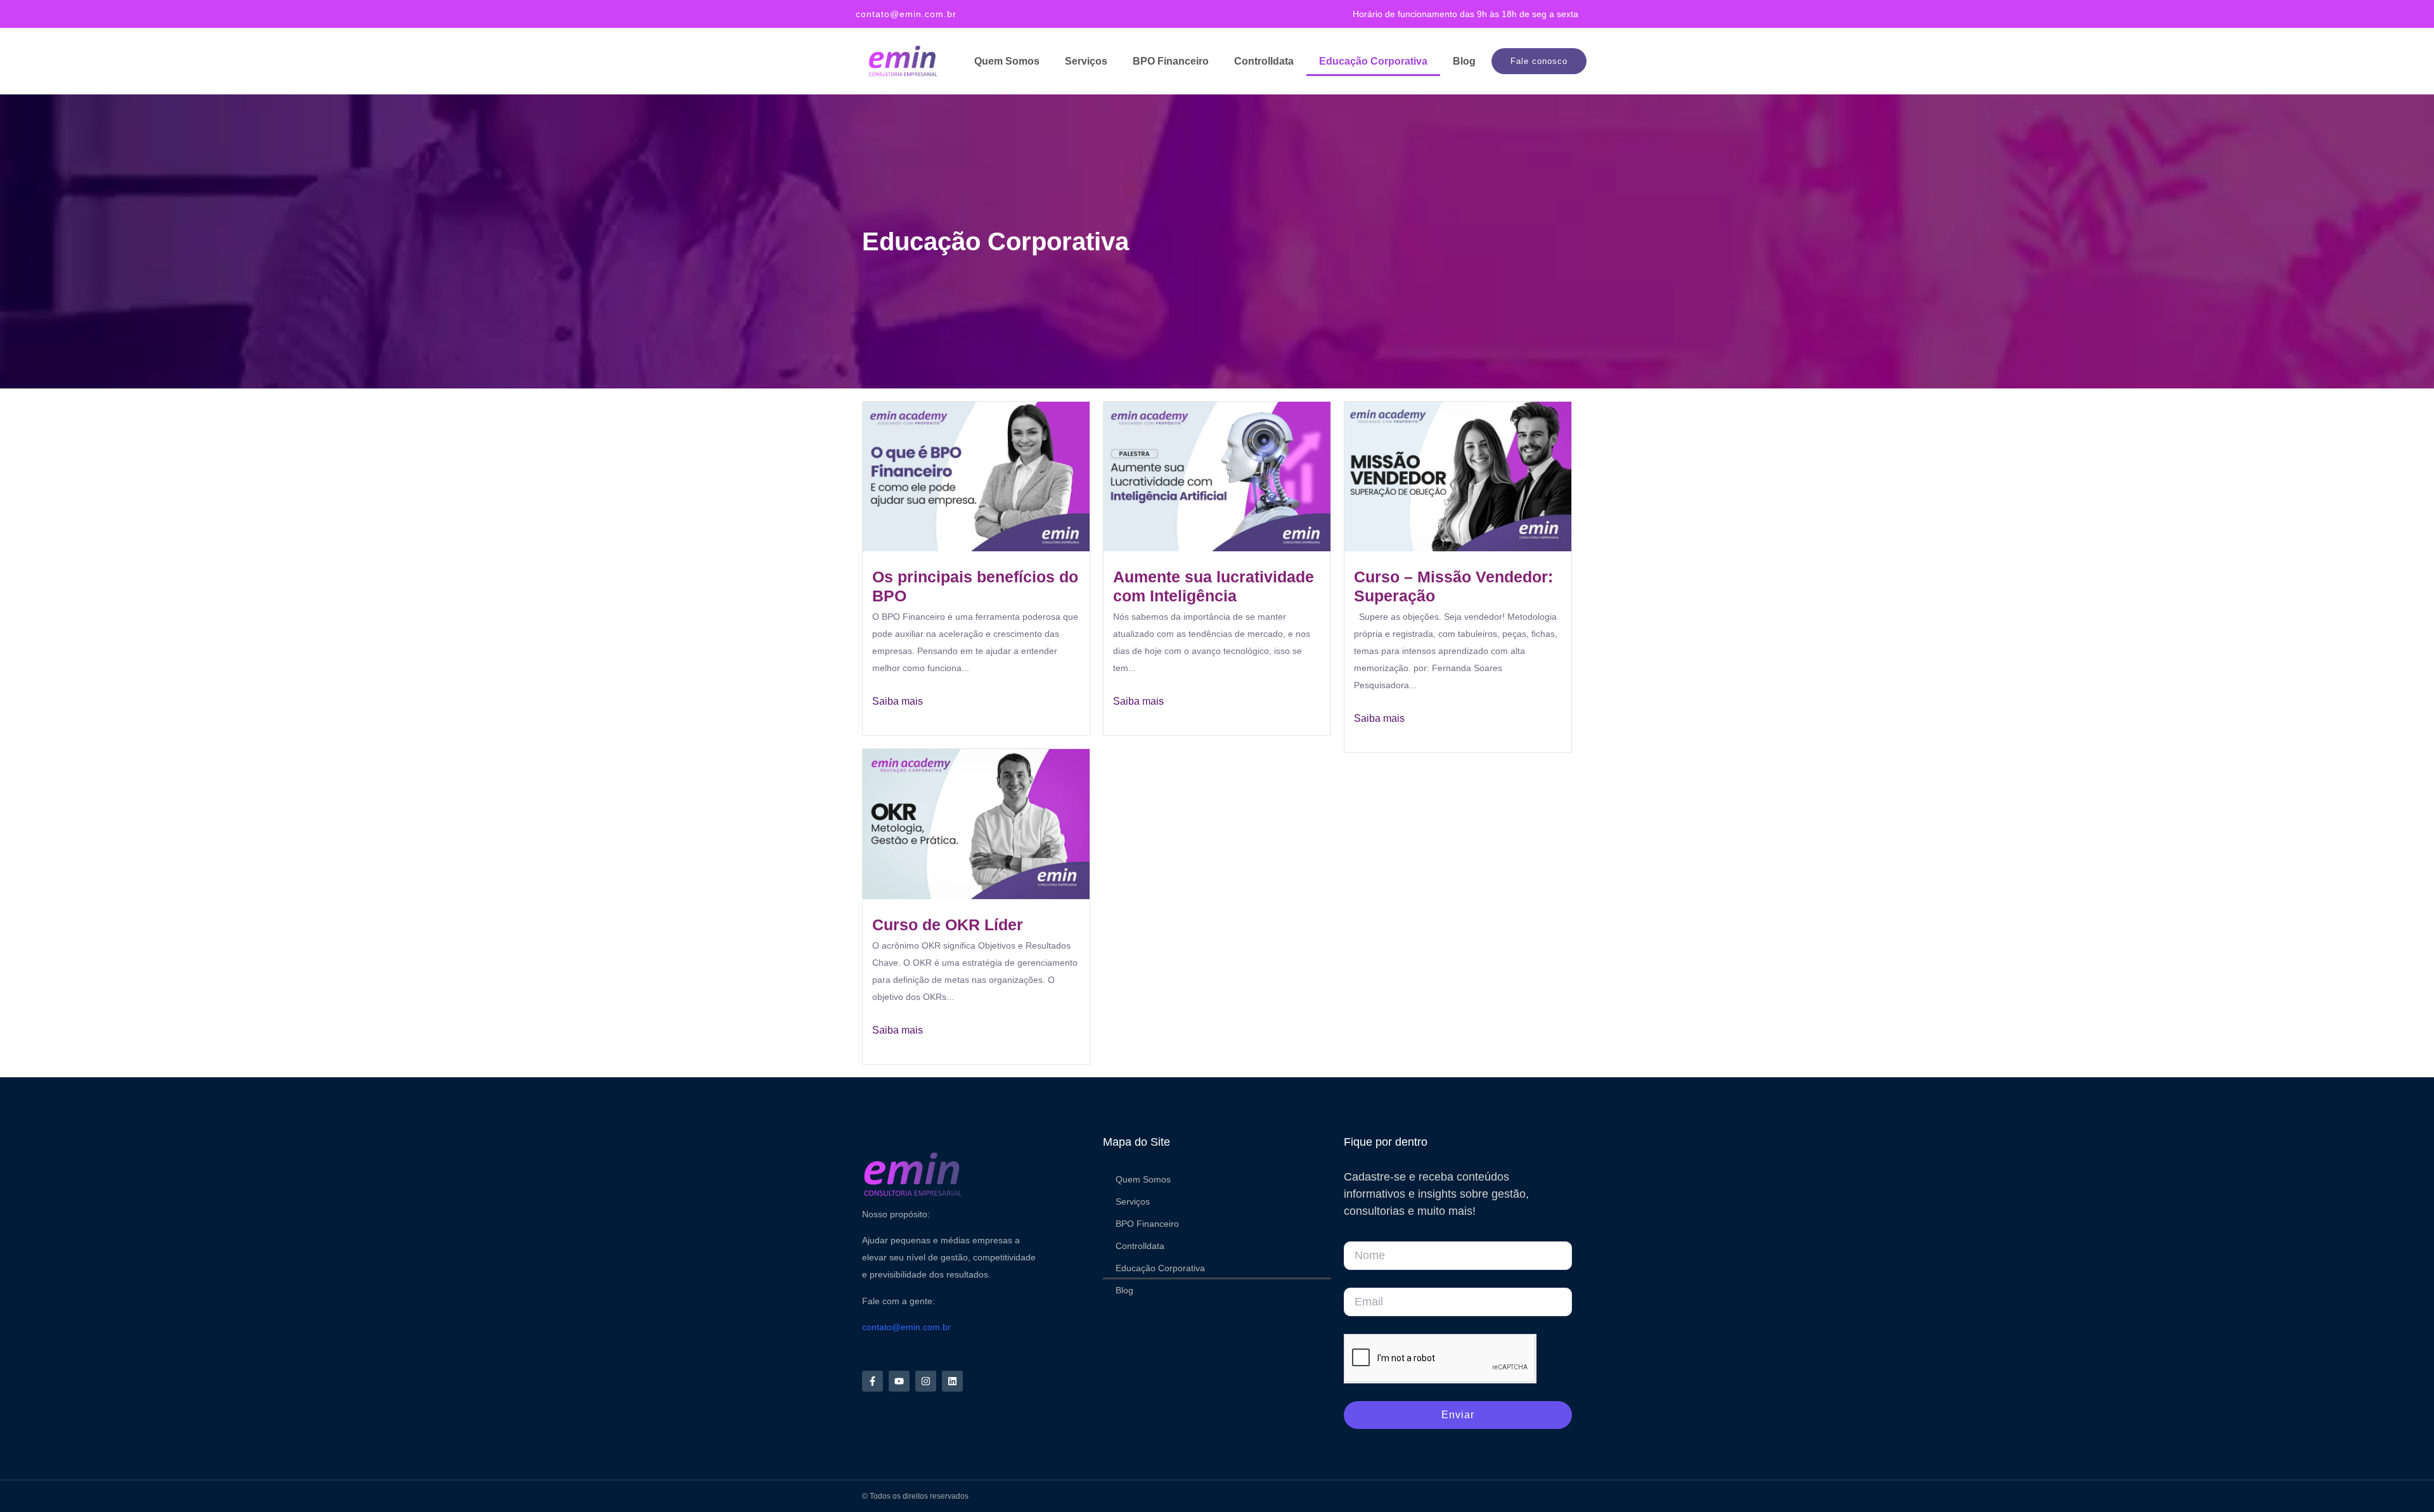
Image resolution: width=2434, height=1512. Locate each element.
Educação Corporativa (1373, 61)
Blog (1464, 61)
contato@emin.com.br (906, 14)
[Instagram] (926, 1381)
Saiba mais (898, 701)
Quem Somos (1007, 61)
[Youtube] (899, 1381)
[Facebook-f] (873, 1381)
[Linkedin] (952, 1381)
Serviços (1086, 61)
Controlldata (1264, 61)
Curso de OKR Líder (948, 925)
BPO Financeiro (1171, 61)
